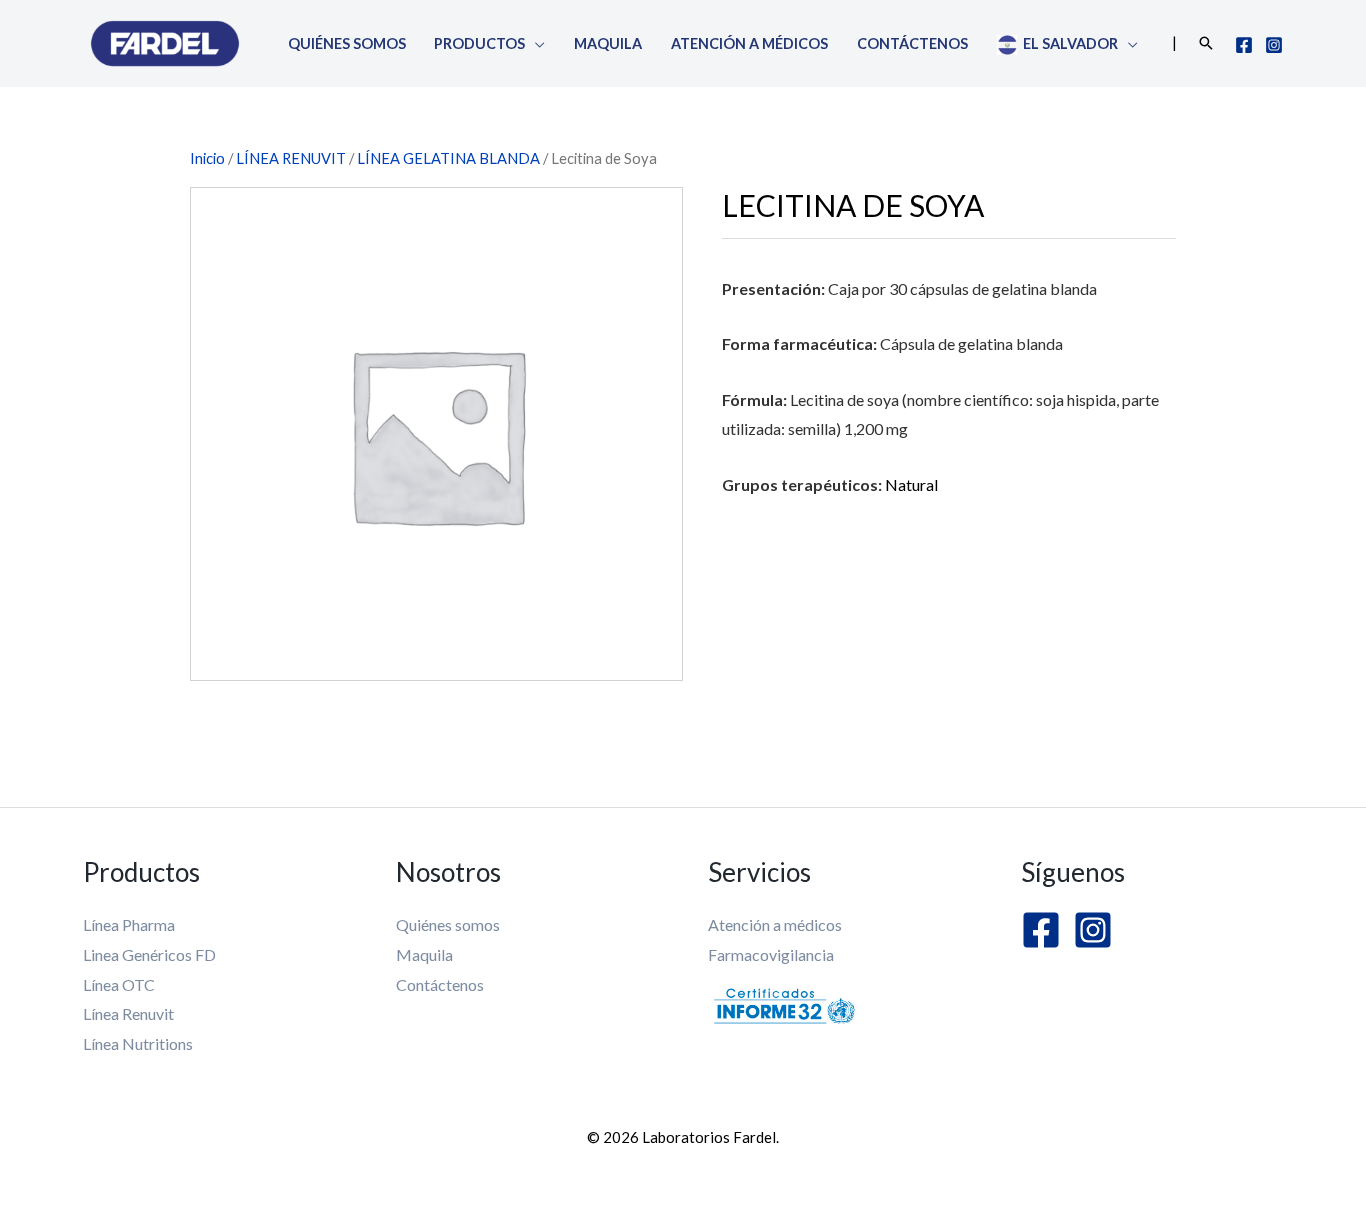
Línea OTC (119, 984)
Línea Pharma (129, 924)
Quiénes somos (347, 43)
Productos (479, 43)
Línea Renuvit (128, 1013)
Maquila (608, 43)
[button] (1206, 43)
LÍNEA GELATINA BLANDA (448, 158)
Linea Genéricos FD (149, 954)
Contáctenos (912, 43)
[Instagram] (1274, 45)
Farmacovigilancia (771, 954)
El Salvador (1067, 43)
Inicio (207, 158)
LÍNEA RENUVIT (291, 158)
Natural (911, 484)
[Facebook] (1244, 45)
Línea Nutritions (138, 1043)
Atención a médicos (749, 43)
